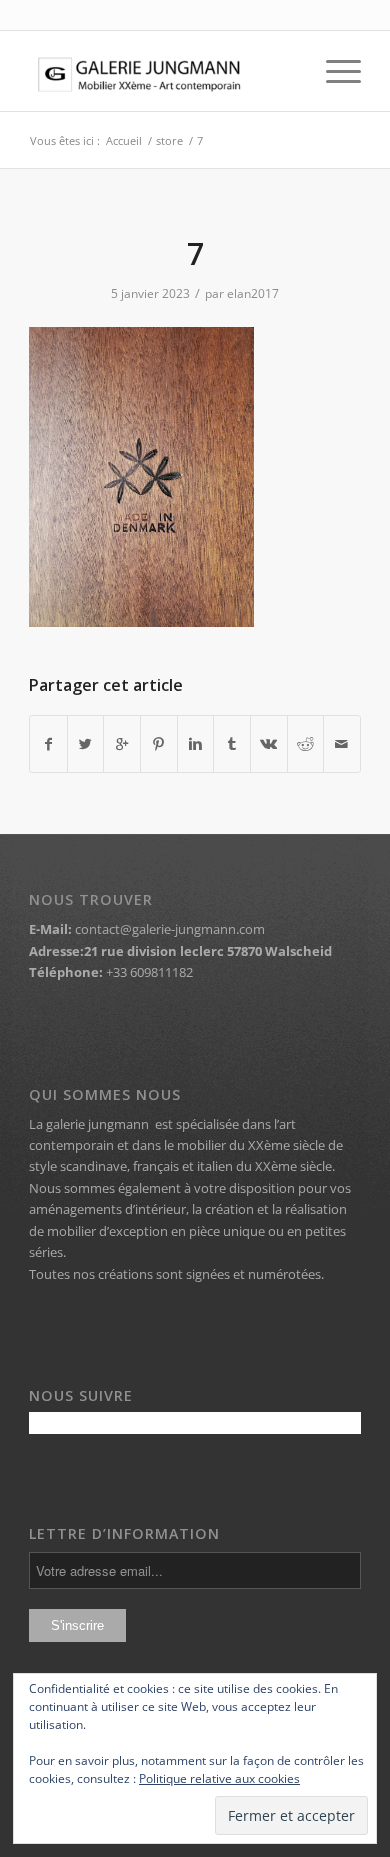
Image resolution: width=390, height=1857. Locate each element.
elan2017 (253, 293)
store (169, 140)
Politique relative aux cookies (219, 1778)
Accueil (124, 140)
